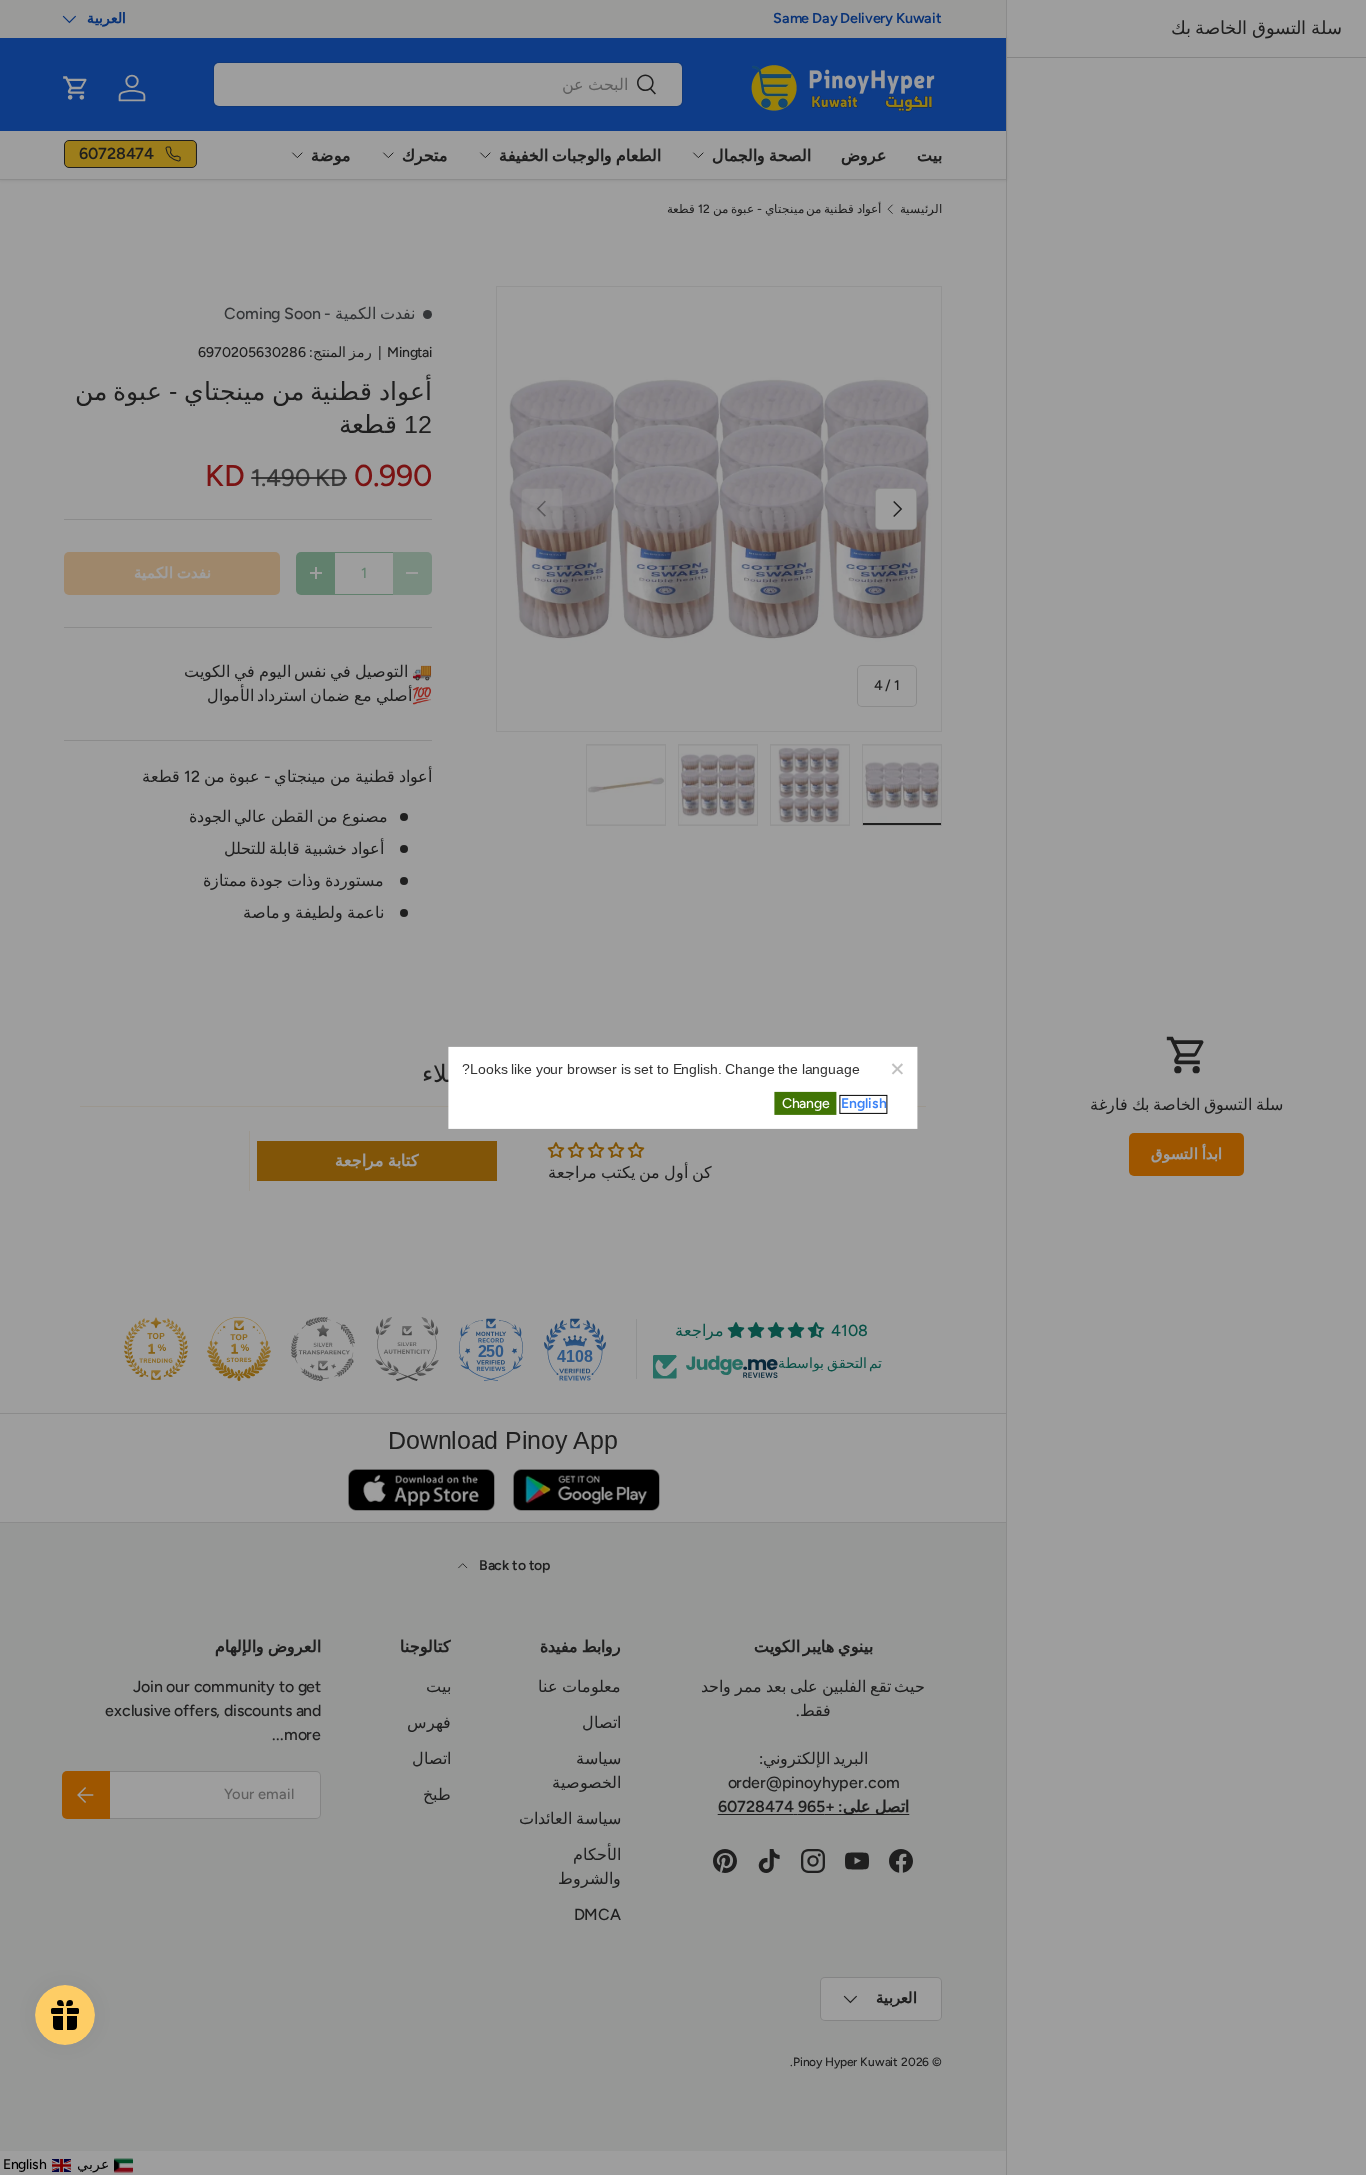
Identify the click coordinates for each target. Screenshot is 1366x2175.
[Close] (897, 1067)
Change (806, 1103)
